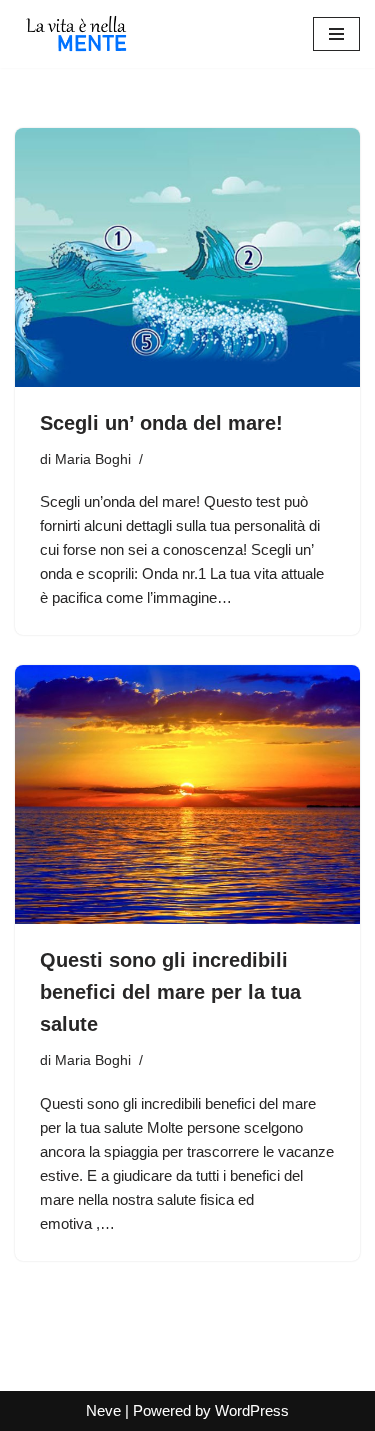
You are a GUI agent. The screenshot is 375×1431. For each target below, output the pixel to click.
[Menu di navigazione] (336, 34)
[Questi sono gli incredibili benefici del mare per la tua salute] (187, 794)
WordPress (252, 1410)
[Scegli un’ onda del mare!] (187, 257)
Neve (103, 1410)
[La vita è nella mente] (75, 34)
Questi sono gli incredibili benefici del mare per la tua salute (170, 992)
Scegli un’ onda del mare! (161, 423)
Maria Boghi (93, 459)
